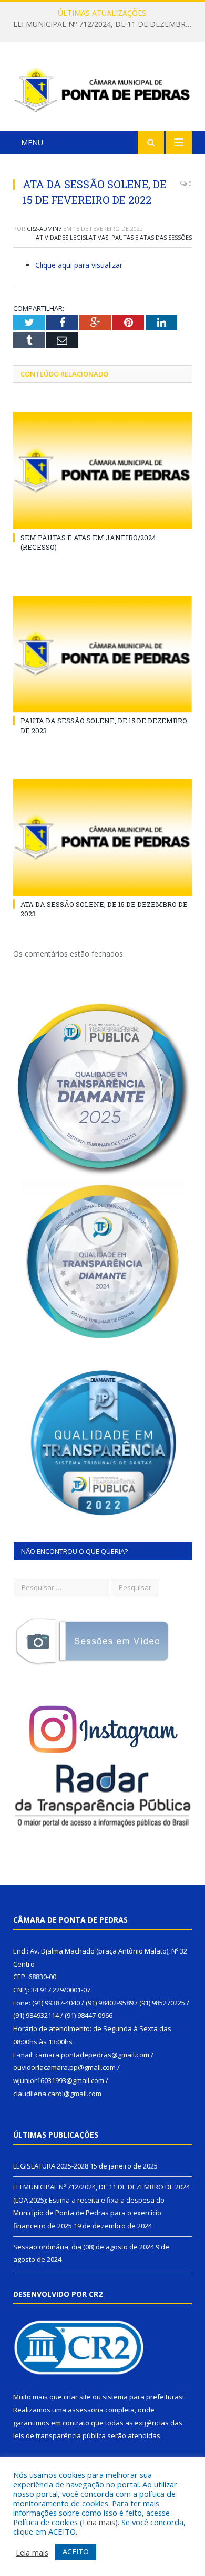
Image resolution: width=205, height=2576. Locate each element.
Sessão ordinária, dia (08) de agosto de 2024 (84, 2247)
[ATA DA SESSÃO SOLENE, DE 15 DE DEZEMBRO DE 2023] (102, 838)
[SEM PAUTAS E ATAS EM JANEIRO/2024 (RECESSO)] (102, 470)
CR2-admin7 (44, 228)
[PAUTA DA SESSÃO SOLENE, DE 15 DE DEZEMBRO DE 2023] (102, 654)
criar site (77, 2397)
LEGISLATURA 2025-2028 (51, 2166)
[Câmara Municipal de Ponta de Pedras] (102, 88)
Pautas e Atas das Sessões (152, 237)
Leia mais (99, 2522)
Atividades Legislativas (72, 237)
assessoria (86, 2410)
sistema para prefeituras (142, 2397)
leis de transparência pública (59, 2435)
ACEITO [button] (76, 2552)
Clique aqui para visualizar (79, 265)
